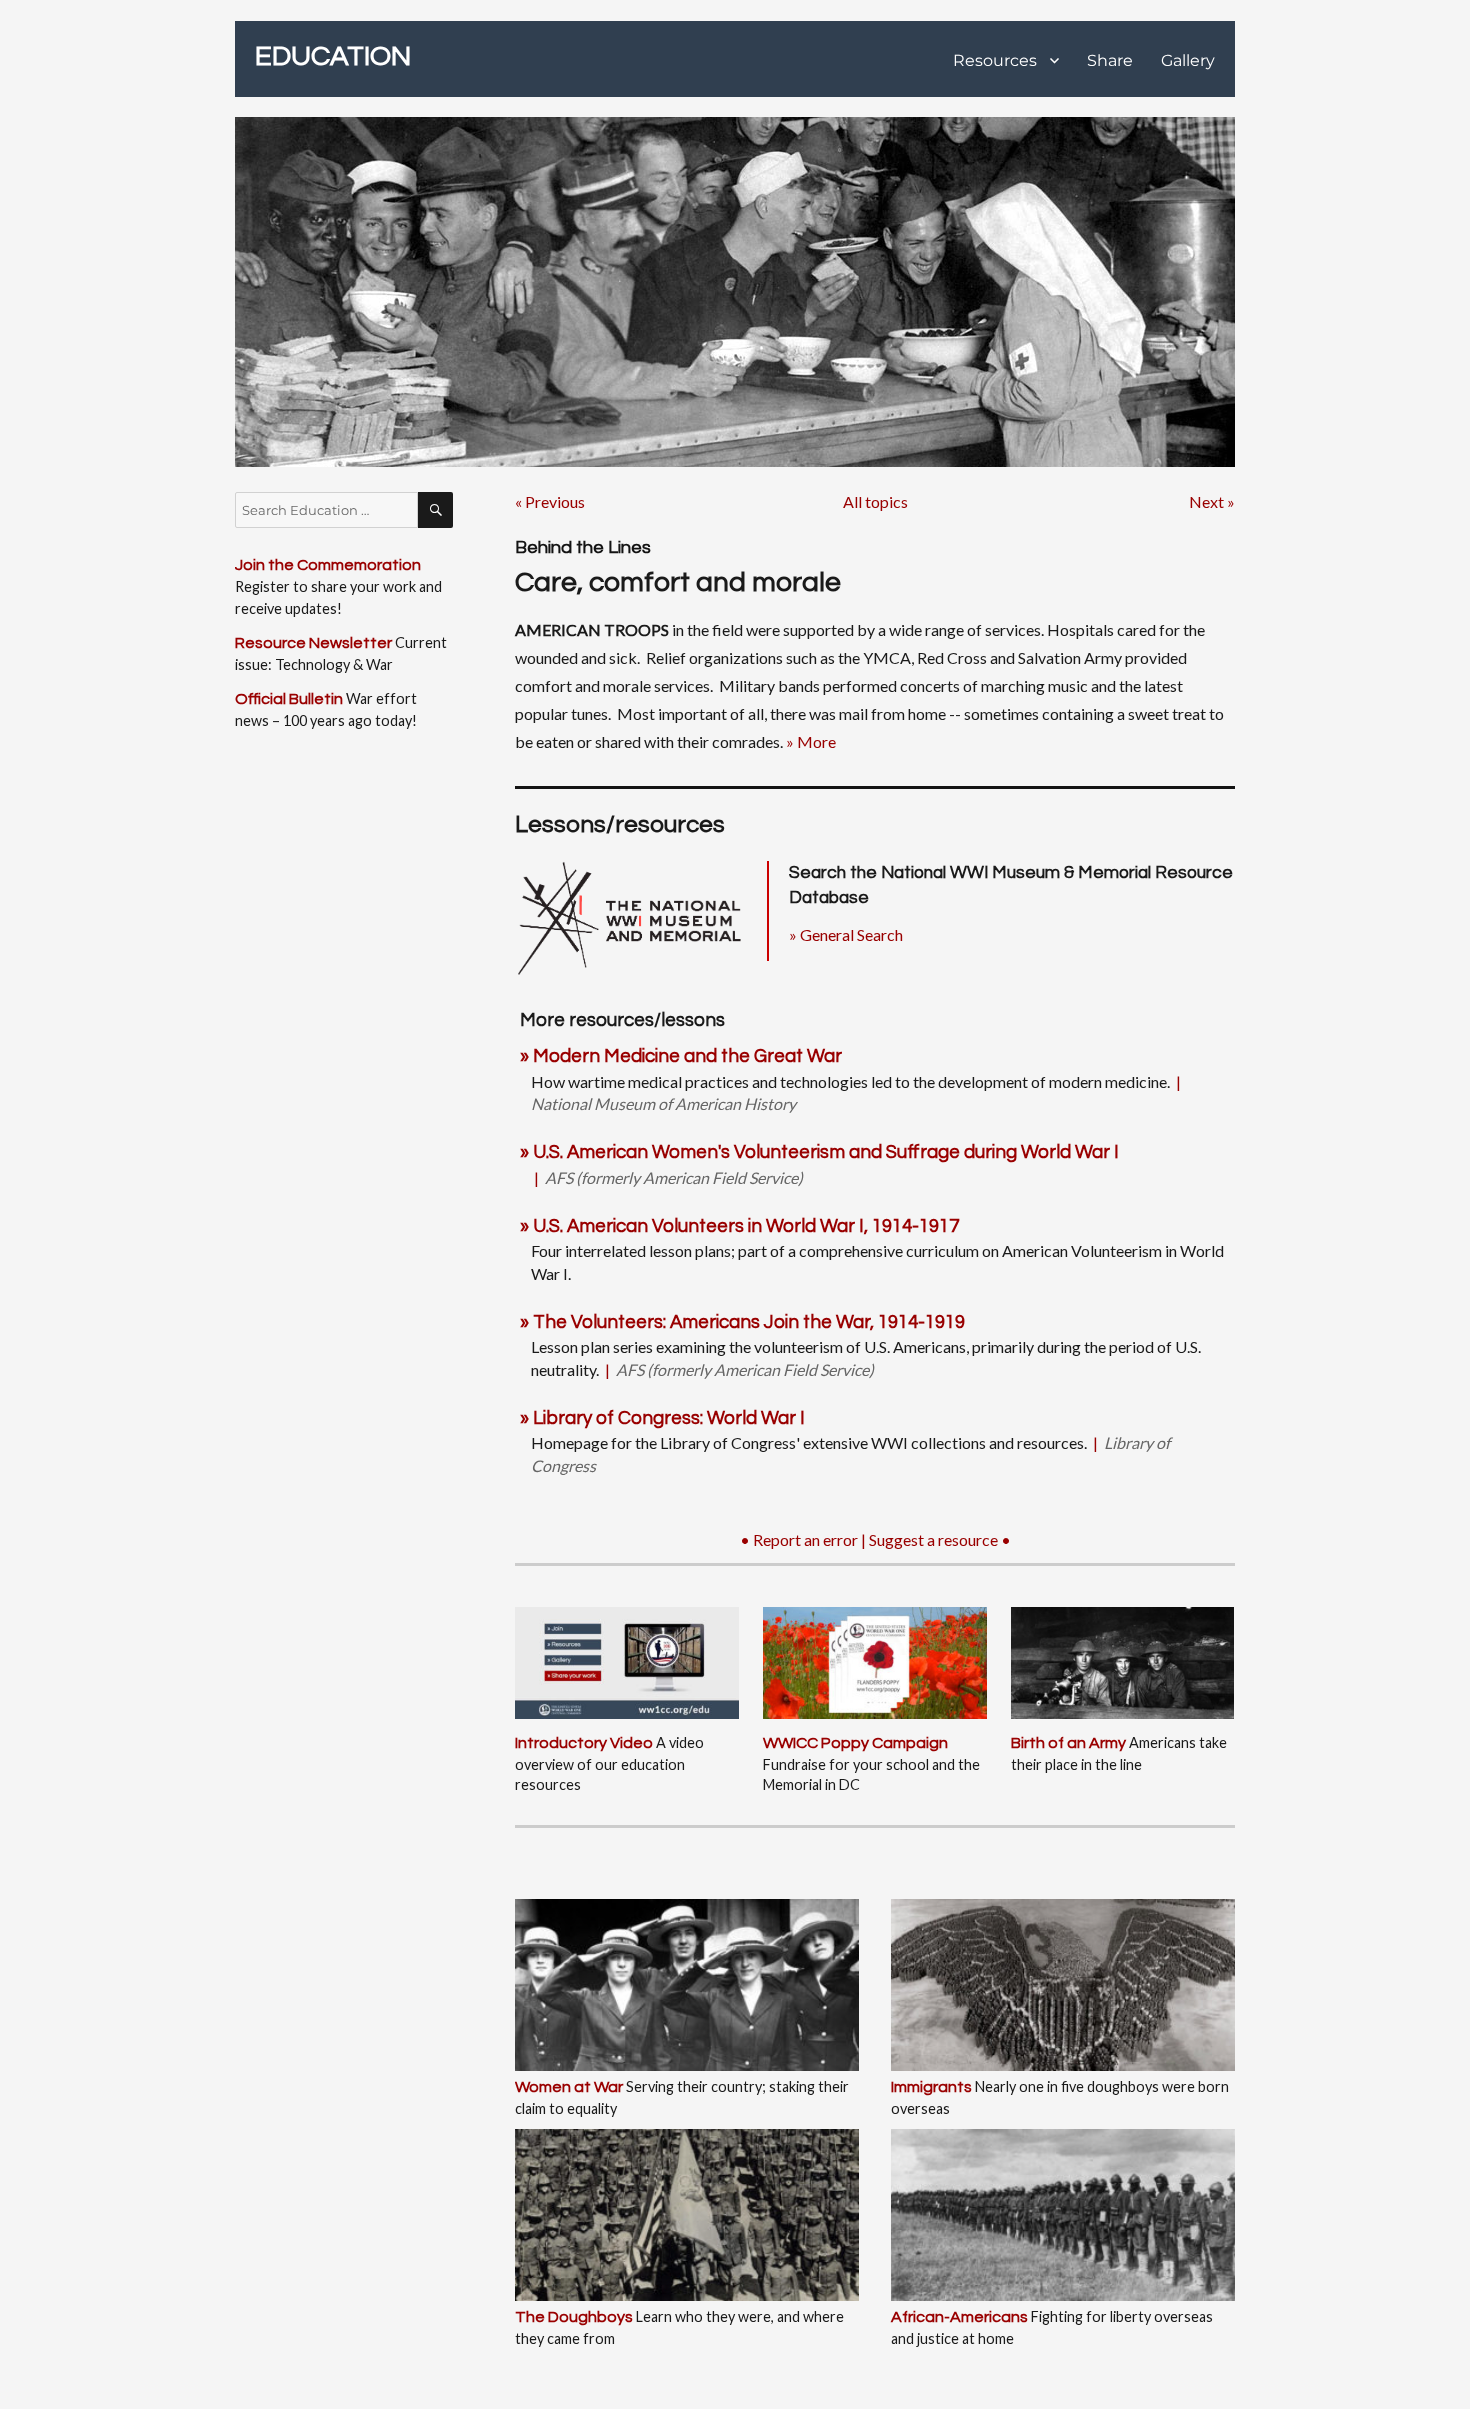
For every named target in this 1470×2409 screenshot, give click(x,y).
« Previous (550, 501)
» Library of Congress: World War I (662, 1418)
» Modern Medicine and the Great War (681, 1056)
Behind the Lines (583, 547)
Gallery (1188, 60)
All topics (875, 501)
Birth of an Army (1068, 1743)
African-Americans (959, 2317)
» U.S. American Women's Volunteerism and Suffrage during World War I (819, 1152)
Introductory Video (584, 1743)
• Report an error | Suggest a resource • (875, 1539)
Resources (995, 60)
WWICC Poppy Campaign (855, 1743)
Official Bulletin (289, 699)
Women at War (569, 2087)
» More (811, 741)
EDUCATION (333, 56)
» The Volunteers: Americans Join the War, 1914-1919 (742, 1322)
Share (1110, 60)
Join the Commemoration (328, 565)
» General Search (846, 934)
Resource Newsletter (313, 643)
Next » (1212, 501)
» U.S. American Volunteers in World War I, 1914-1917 (739, 1226)
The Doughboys (574, 2317)
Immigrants (931, 2087)
